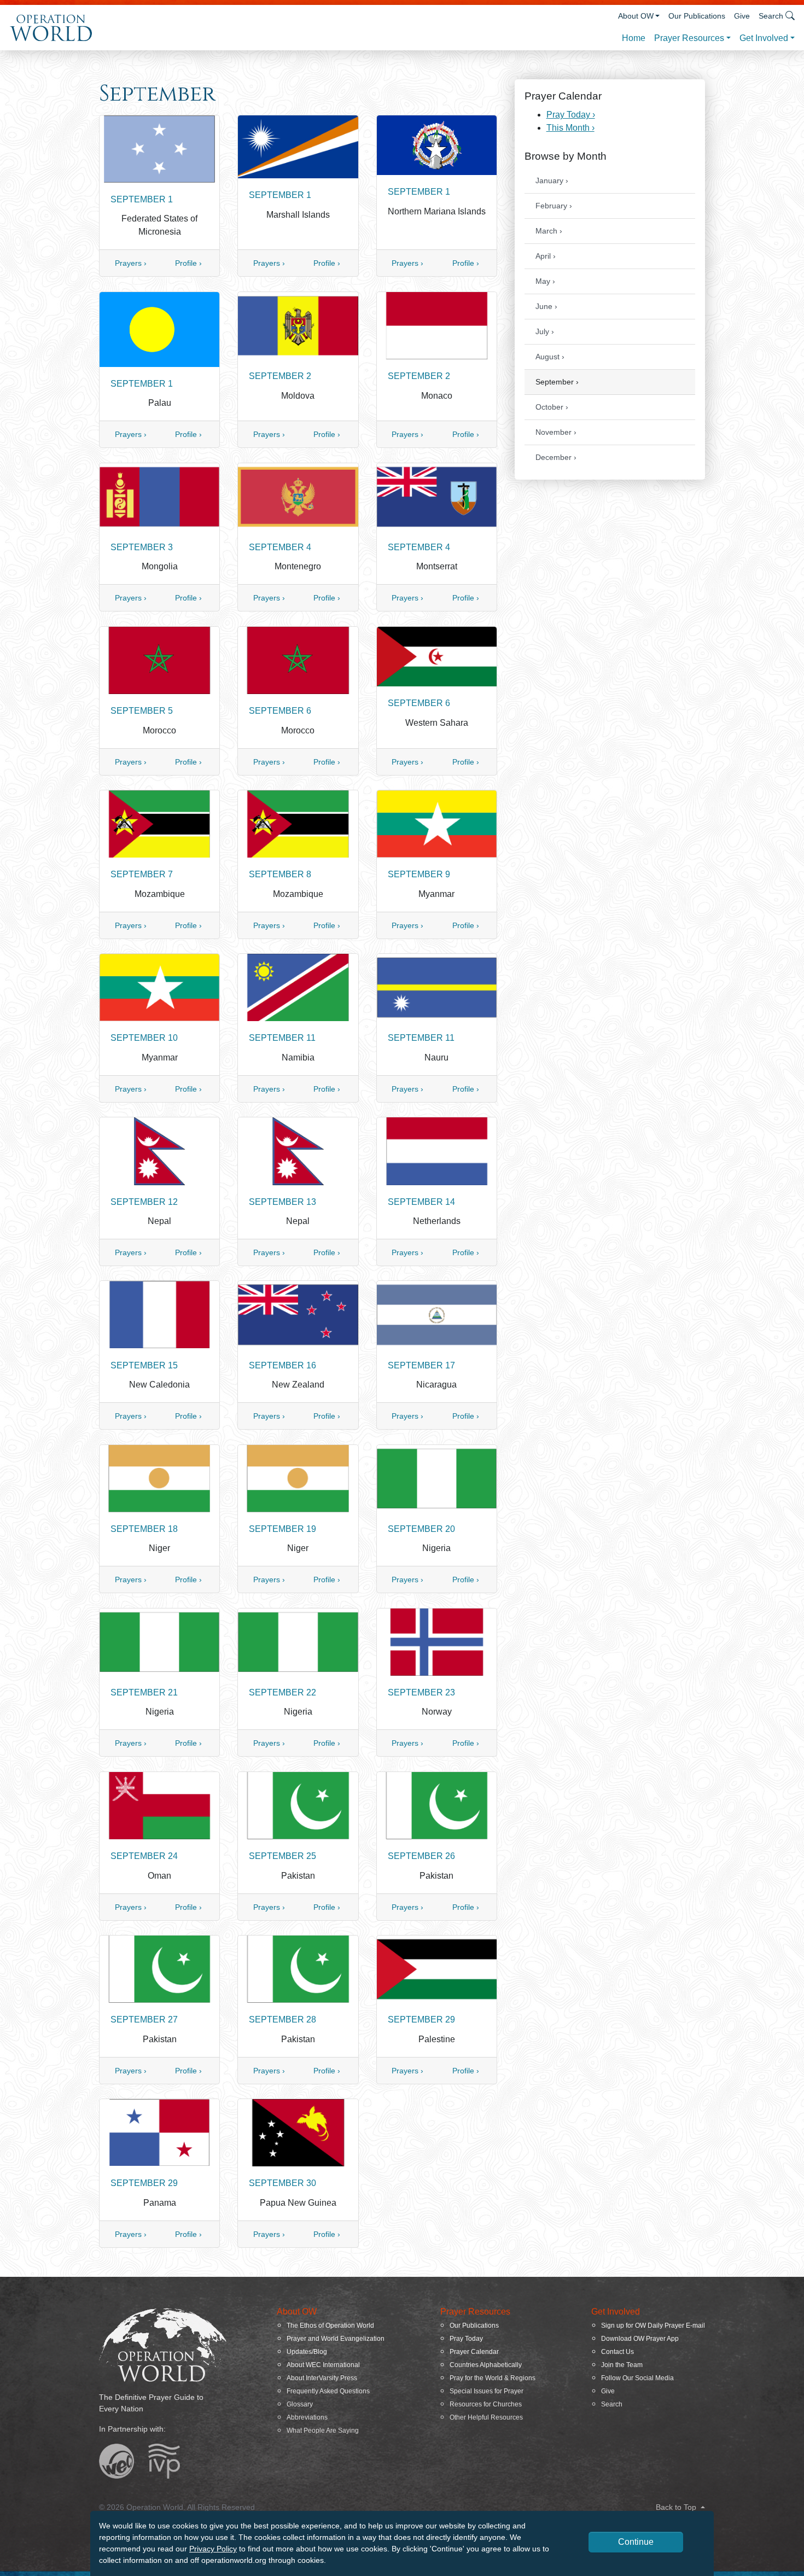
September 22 (282, 1692)
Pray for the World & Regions (493, 2378)
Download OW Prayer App (640, 2339)
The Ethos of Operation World (330, 2326)
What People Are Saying (323, 2431)
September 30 (282, 2183)
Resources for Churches (486, 2404)
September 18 (144, 1529)
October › (552, 407)
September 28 (282, 2020)
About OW (636, 16)
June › (546, 306)
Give (742, 16)
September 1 (142, 199)
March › (549, 231)
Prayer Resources (689, 38)
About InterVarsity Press (322, 2378)
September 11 (282, 1038)
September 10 (144, 1038)
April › (546, 256)
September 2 (280, 376)
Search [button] (771, 16)
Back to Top (677, 2507)
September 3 (142, 547)
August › (550, 357)
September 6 (280, 711)
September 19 (282, 1529)
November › (556, 432)
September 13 (282, 1202)
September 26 (421, 1856)
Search (612, 2404)
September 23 (421, 1692)
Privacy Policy (213, 2549)
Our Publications (697, 16)
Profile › (188, 263)
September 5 (142, 711)
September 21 (144, 1692)
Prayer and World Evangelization (336, 2339)
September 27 (144, 2020)
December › (556, 457)
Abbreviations (307, 2417)
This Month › (570, 128)
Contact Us (617, 2352)
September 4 (280, 547)
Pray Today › (571, 115)
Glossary (300, 2404)
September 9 (419, 874)
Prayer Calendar (474, 2352)
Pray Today (466, 2339)
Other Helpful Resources (486, 2417)
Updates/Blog (307, 2352)
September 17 (421, 1365)
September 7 (142, 874)
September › (557, 382)
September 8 (280, 874)
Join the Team (622, 2365)
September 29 (421, 2020)
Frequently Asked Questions (328, 2391)
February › (554, 206)
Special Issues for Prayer (487, 2391)
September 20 (421, 1529)
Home (634, 38)
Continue (636, 2542)
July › (545, 331)
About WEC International (323, 2365)
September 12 (144, 1202)
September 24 (144, 1856)
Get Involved (764, 38)
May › (545, 281)
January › (552, 180)
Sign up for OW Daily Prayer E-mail (653, 2326)
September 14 (421, 1202)
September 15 (144, 1365)
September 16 (282, 1365)
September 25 (282, 1856)
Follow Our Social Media (637, 2378)
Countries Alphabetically (486, 2365)
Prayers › (131, 263)
